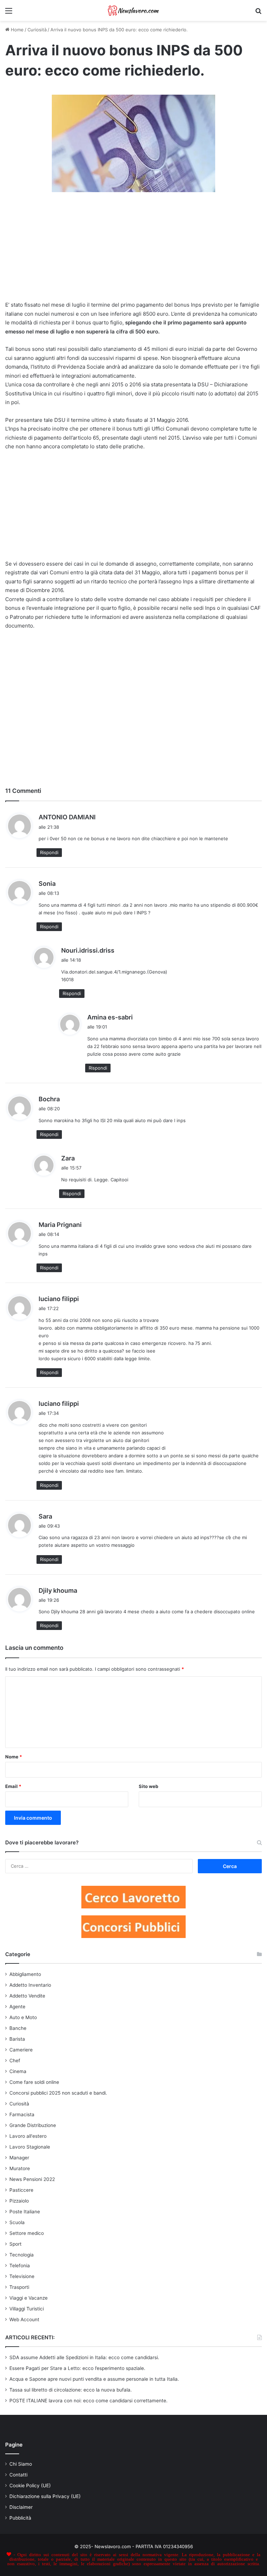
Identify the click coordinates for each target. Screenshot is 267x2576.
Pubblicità (20, 2518)
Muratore (20, 2168)
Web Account (24, 2319)
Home (17, 30)
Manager (19, 2158)
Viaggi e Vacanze (29, 2298)
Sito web (148, 1786)
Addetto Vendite (27, 1996)
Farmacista (22, 2114)
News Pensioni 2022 (32, 2179)
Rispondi (49, 852)
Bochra (49, 1099)
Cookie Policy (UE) (30, 2486)
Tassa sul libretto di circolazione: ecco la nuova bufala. (71, 2390)
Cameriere (21, 2050)
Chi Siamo (21, 2464)
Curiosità (37, 30)
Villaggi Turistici (27, 2309)
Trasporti (19, 2287)
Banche (18, 2028)
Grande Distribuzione (33, 2125)
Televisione (22, 2276)
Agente (17, 2007)
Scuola (17, 2222)
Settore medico (27, 2233)
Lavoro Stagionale (30, 2147)
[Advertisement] (133, 250)
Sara (45, 1516)
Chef (15, 2061)
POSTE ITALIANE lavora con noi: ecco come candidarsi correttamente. (88, 2401)
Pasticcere (21, 2190)
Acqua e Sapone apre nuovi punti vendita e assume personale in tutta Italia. (94, 2379)
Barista (17, 2039)
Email (13, 1786)
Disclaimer (21, 2507)
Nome (14, 1757)
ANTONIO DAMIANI (67, 817)
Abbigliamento (25, 1974)
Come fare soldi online (34, 2082)
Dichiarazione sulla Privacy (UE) (45, 2496)
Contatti (18, 2475)
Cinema (18, 2071)
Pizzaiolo (19, 2201)
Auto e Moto (23, 2017)
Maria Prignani (60, 1225)
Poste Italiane (25, 2212)
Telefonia (20, 2266)
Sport (15, 2244)
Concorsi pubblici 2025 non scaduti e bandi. (58, 2093)
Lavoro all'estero (28, 2136)
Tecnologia (22, 2255)
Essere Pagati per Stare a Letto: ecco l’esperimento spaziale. (77, 2368)
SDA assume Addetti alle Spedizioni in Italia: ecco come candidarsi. (84, 2357)
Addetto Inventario (30, 1985)
